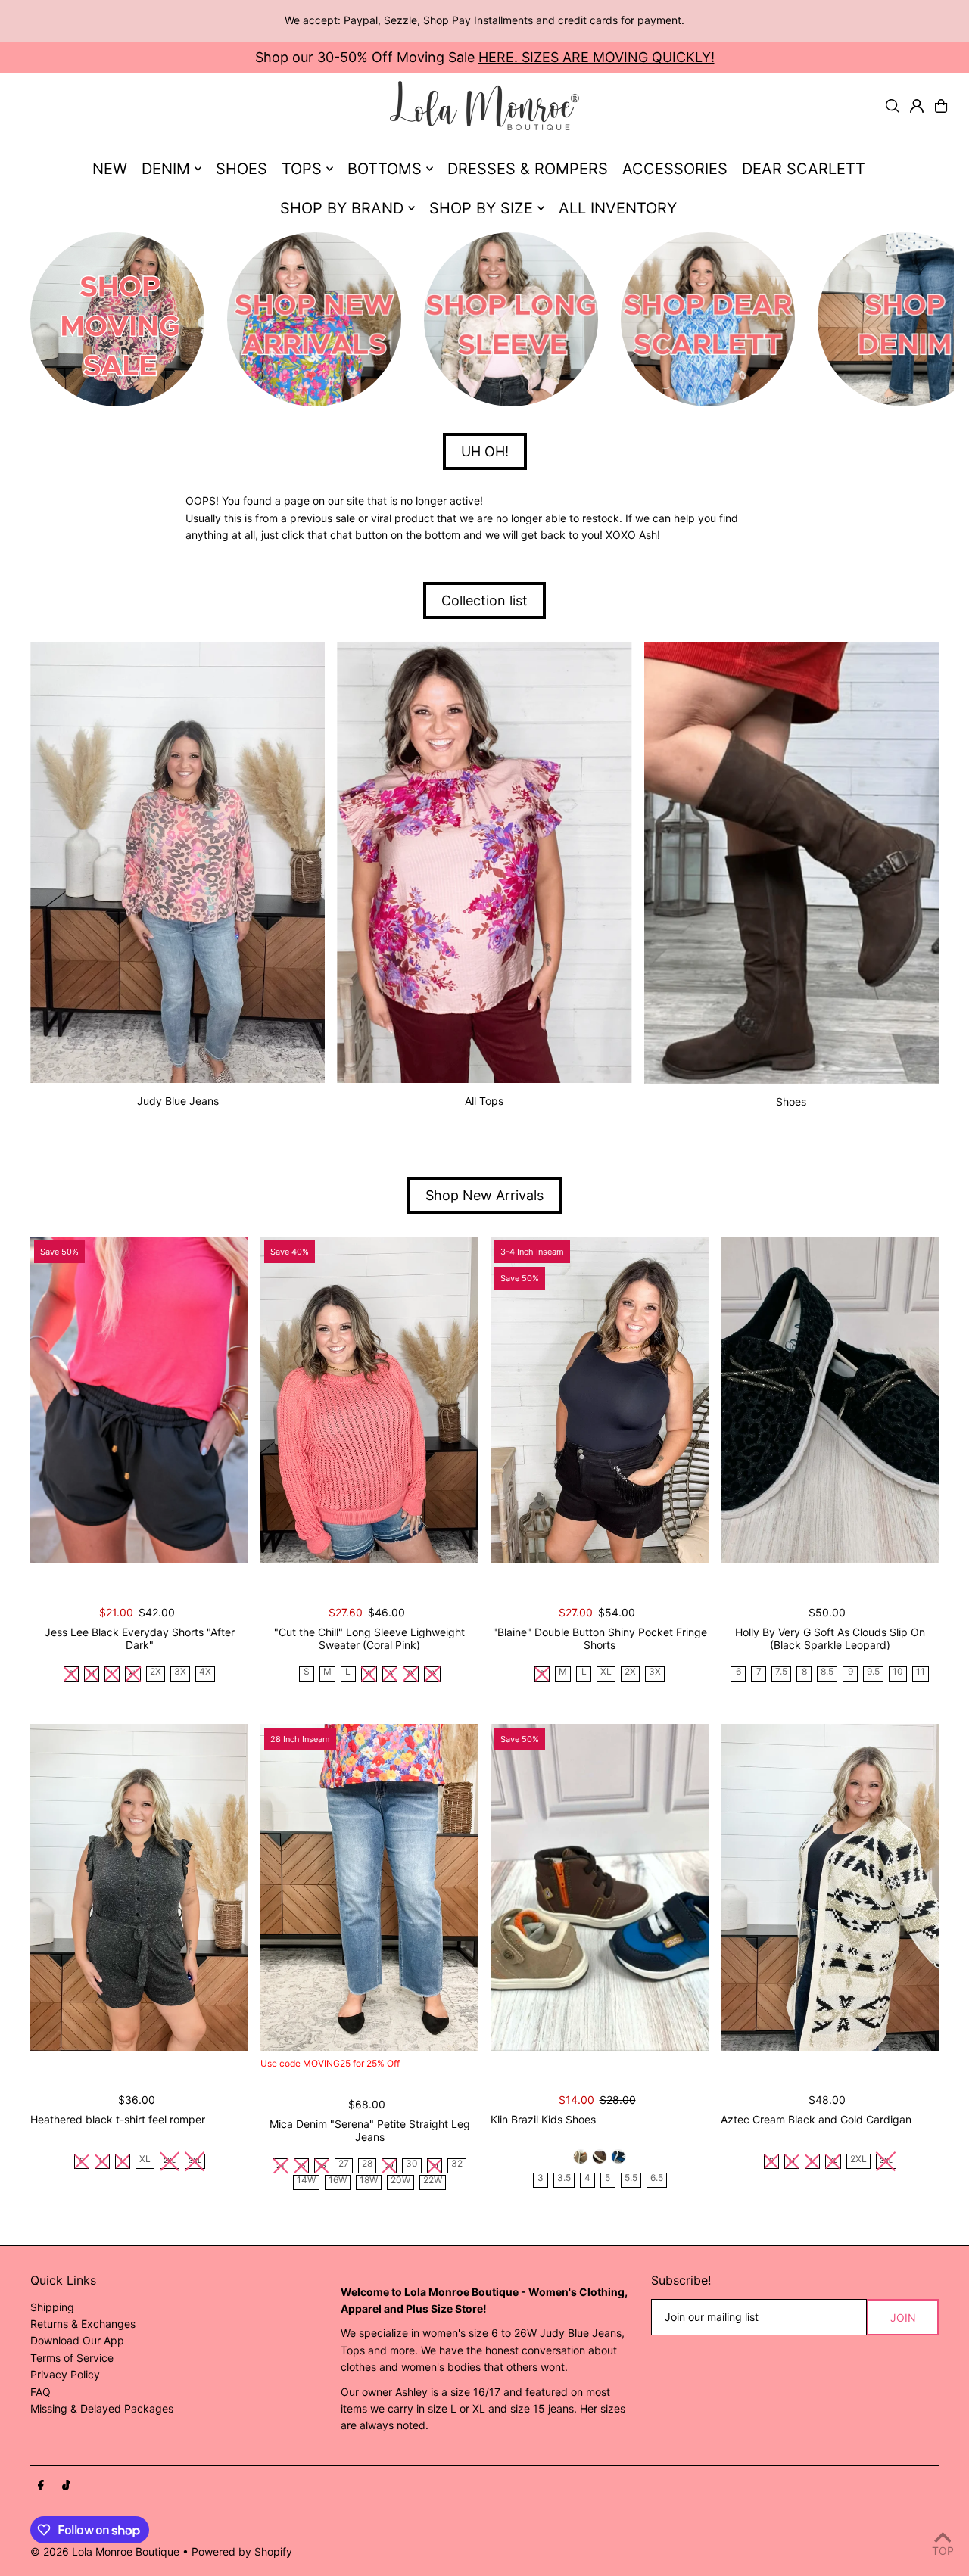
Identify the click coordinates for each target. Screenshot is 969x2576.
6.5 (657, 2178)
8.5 (827, 1672)
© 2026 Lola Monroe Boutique (105, 2551)
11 (921, 1672)
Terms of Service (72, 2358)
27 (344, 2164)
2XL (858, 2159)
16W (338, 2181)
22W (433, 2181)
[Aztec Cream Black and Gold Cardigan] (830, 1887)
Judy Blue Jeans (178, 1101)
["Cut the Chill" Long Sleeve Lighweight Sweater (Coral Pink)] (369, 1400)
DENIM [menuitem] (166, 169)
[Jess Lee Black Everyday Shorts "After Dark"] (139, 1400)
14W (306, 2181)
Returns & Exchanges (83, 2324)
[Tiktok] (66, 2486)
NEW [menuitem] (110, 169)
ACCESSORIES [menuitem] (675, 169)
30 (412, 2164)
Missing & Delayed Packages (102, 2408)
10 (898, 1672)
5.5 (631, 2178)
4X (205, 1672)
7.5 (781, 1672)
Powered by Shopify (242, 2551)
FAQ (41, 2392)
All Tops (484, 1101)
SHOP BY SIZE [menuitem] (481, 208)
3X (180, 1672)
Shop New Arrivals (484, 1195)
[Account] (917, 106)
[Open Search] (893, 106)
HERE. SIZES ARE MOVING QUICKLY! (597, 57)
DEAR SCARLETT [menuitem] (804, 169)
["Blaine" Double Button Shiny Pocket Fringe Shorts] (600, 1400)
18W (369, 2181)
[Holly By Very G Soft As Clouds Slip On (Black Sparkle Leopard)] (830, 1400)
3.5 (564, 2178)
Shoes (791, 1101)
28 (367, 2164)
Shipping (52, 2307)
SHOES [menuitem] (241, 169)
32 (457, 2164)
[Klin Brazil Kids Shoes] (600, 1887)
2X (156, 1672)
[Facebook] (41, 2486)
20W (400, 2181)
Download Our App (77, 2340)
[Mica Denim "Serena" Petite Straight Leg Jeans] (369, 1887)
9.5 (873, 1672)
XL (606, 1672)
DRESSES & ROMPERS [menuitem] (528, 169)
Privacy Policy (65, 2374)
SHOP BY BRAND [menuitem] (342, 208)
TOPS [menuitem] (302, 169)
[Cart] (941, 106)
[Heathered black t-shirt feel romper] (139, 1887)
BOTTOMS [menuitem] (385, 169)
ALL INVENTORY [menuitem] (618, 208)
